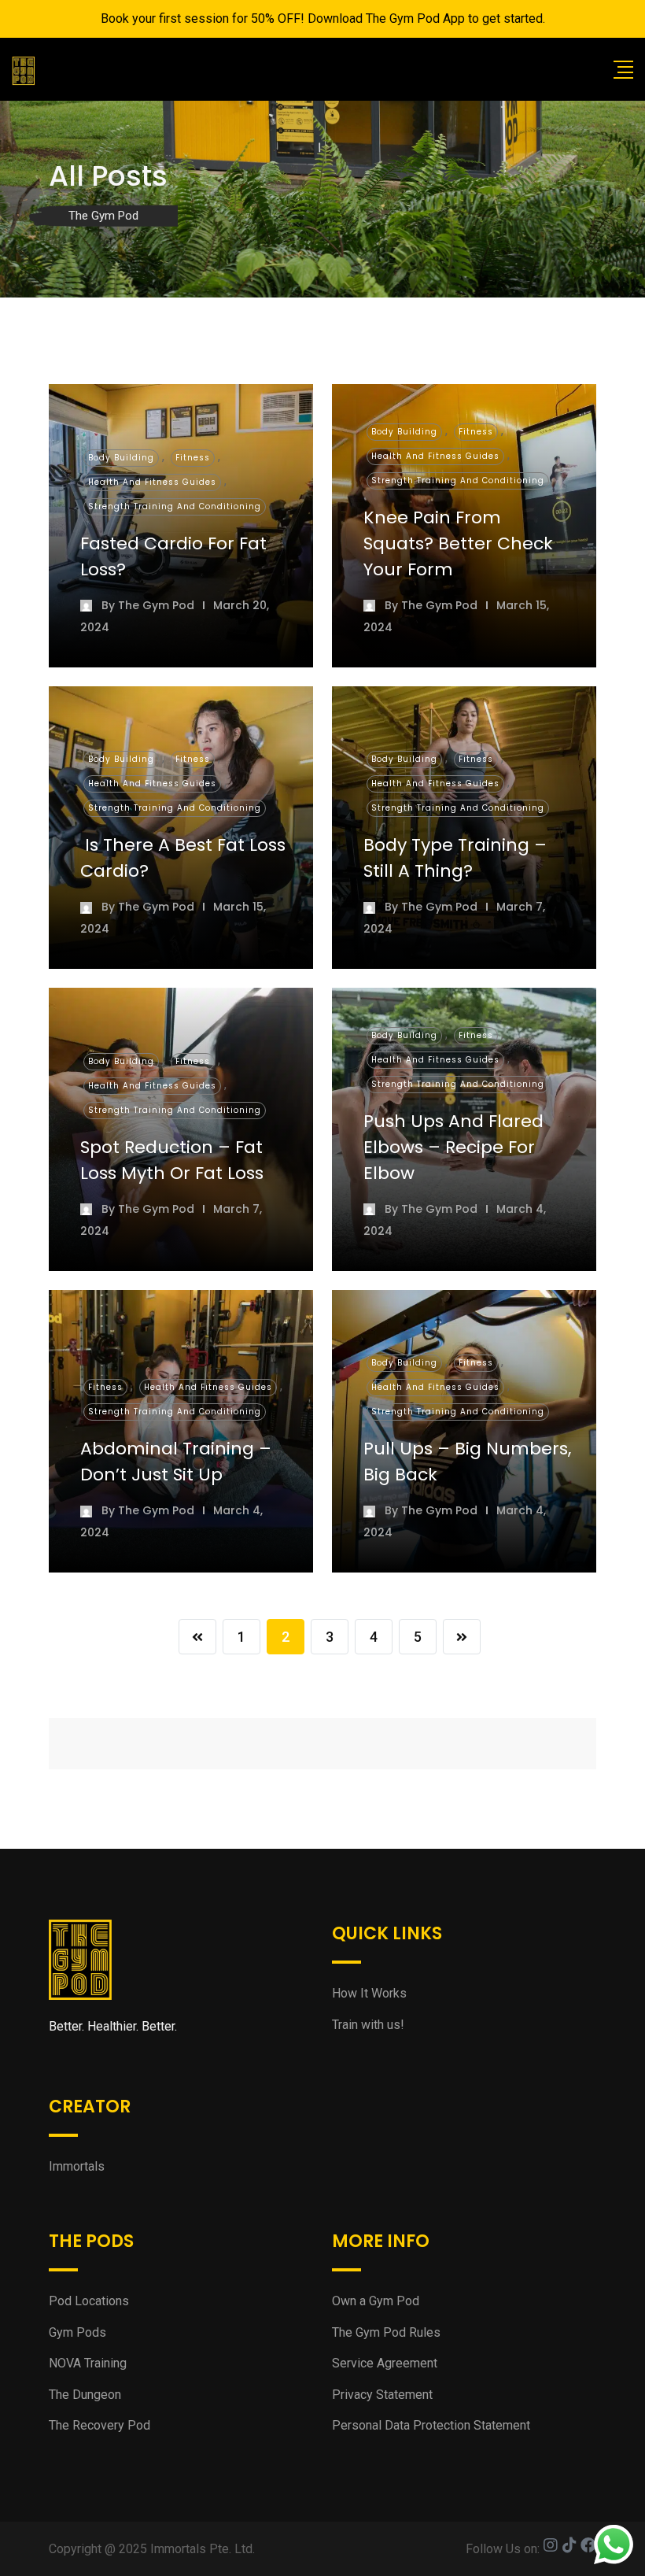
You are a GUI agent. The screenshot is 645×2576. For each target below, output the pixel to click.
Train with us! (368, 2025)
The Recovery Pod (100, 2425)
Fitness (193, 458)
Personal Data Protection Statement (431, 2425)
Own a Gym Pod (376, 2301)
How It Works (369, 1993)
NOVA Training (88, 2363)
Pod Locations (89, 2301)
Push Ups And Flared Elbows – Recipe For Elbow (453, 1147)
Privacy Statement (382, 2395)
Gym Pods (77, 2332)
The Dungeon (85, 2395)
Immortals (77, 2166)
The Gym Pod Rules (386, 2332)
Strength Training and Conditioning (175, 506)
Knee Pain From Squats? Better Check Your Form (458, 543)
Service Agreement (385, 2363)
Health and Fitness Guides (152, 482)
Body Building (121, 458)
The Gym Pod (156, 605)
